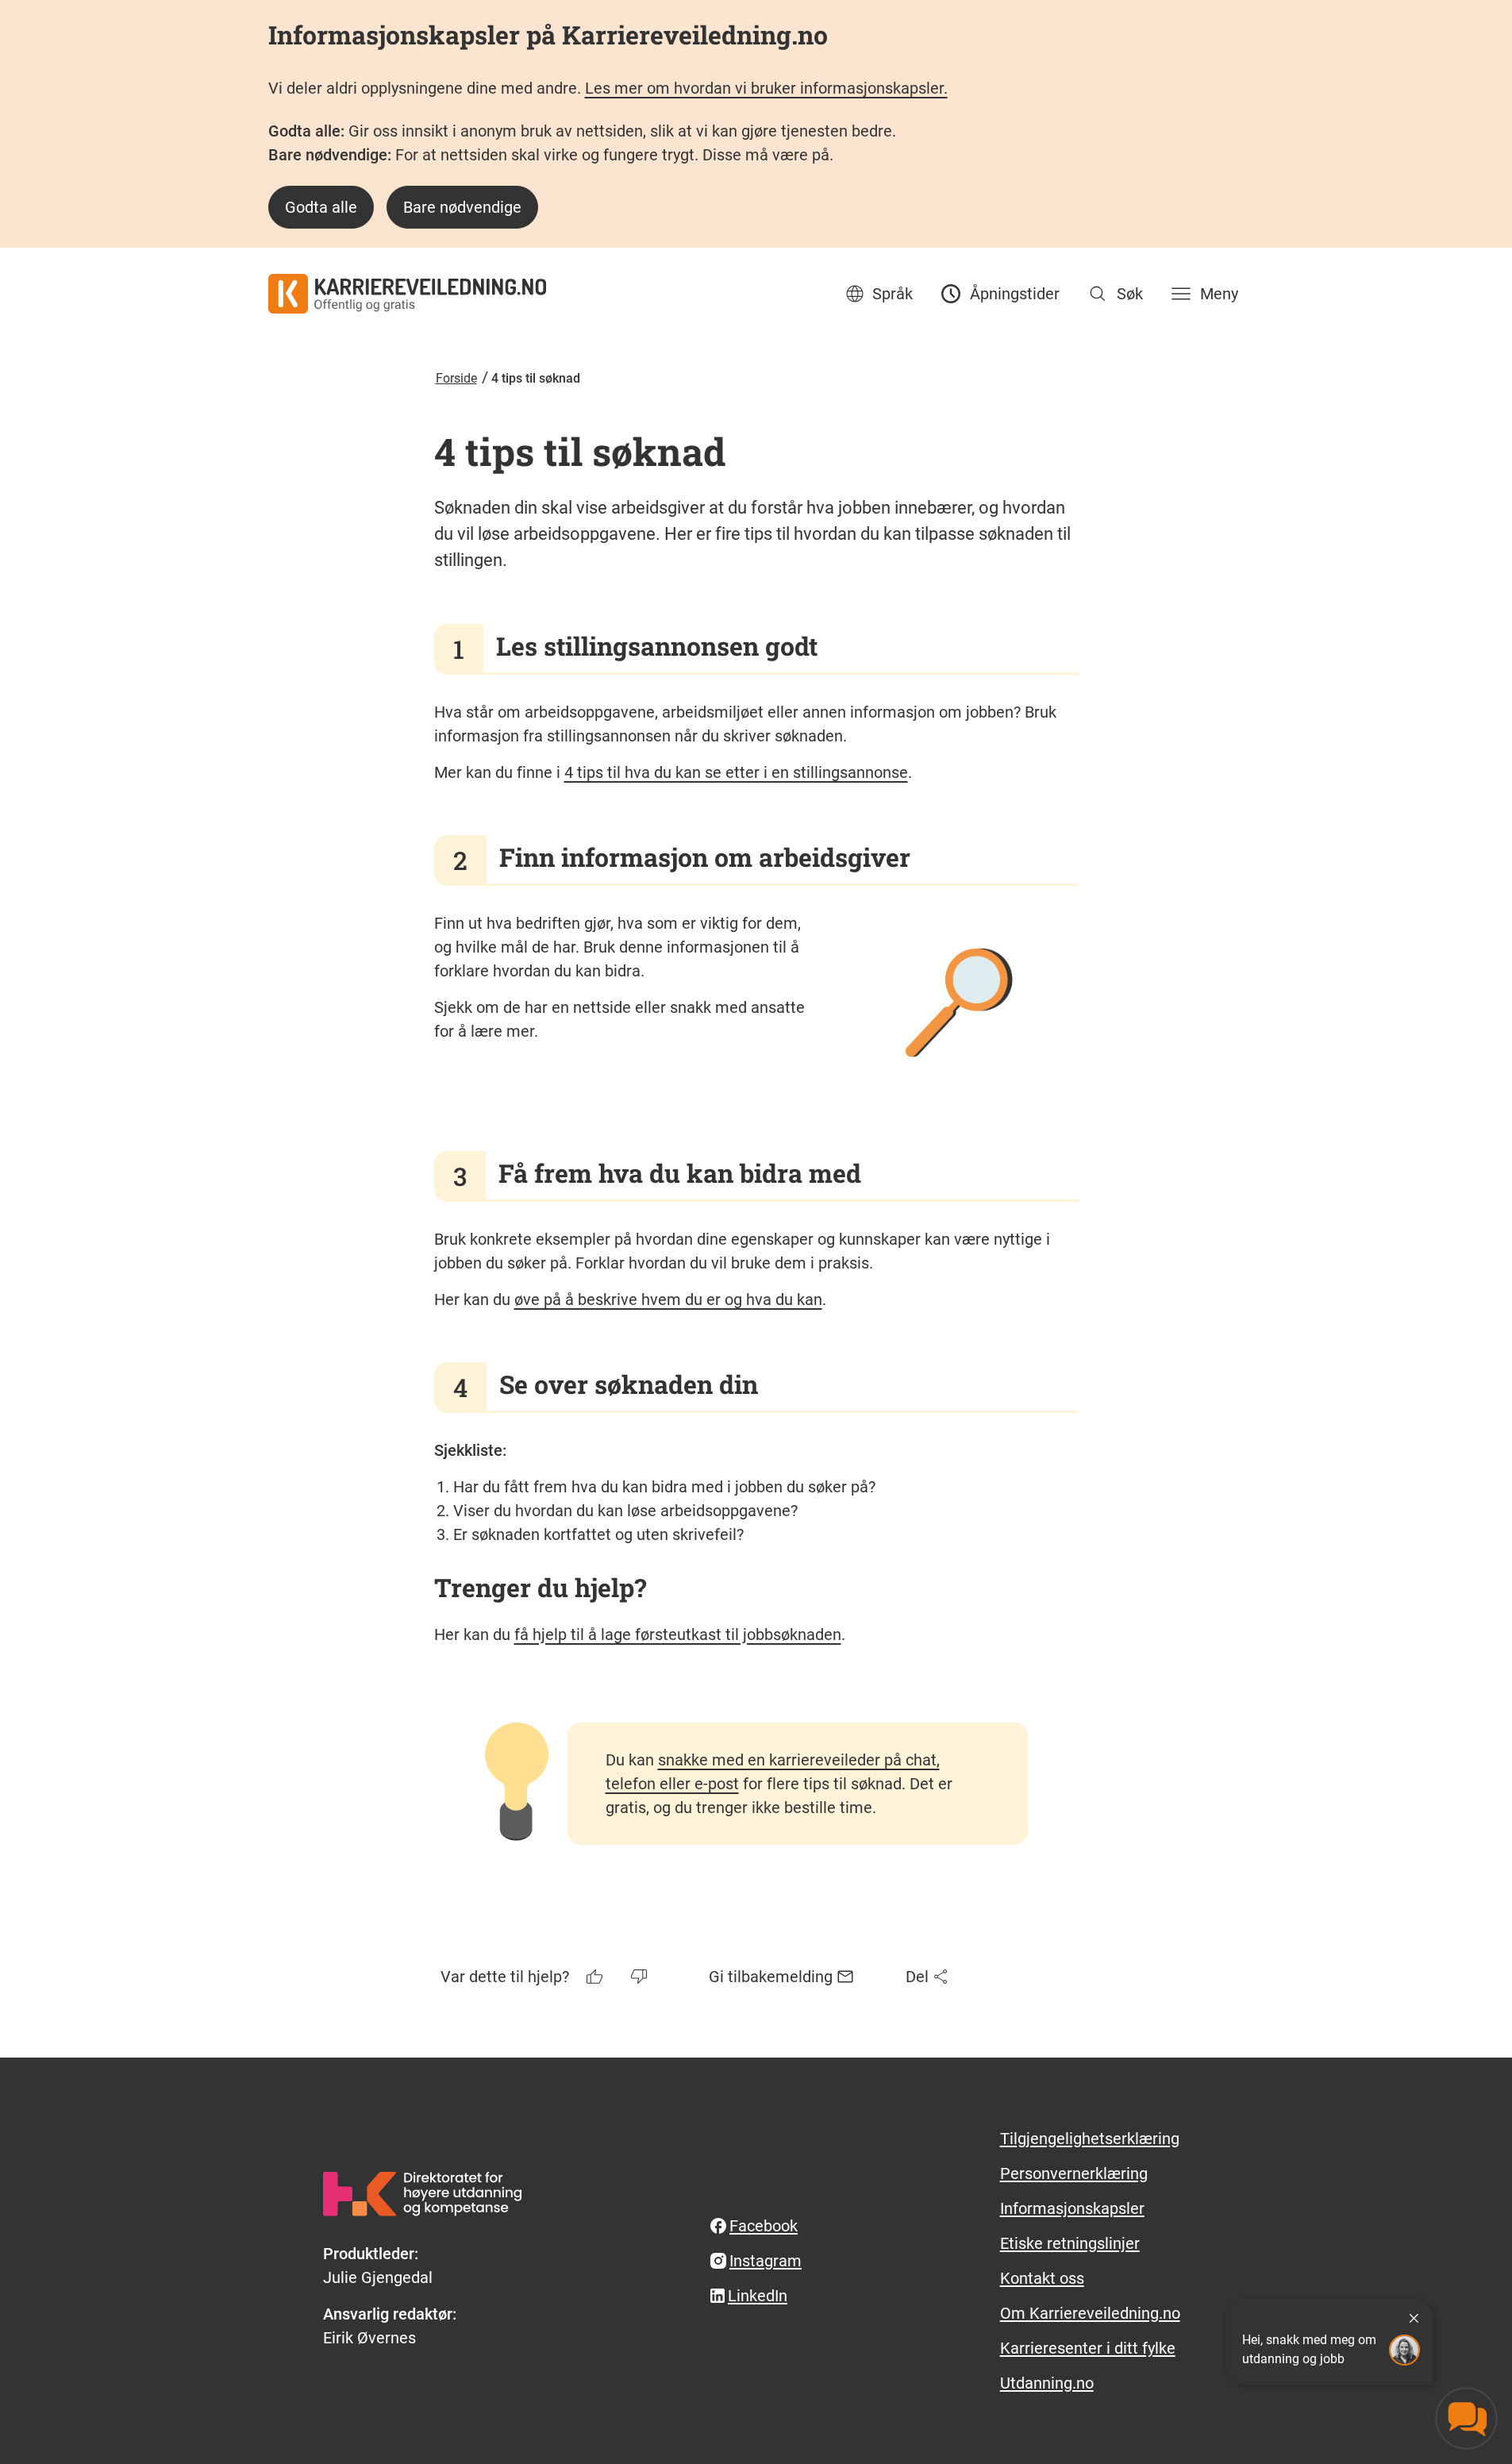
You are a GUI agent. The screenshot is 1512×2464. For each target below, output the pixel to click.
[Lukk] (1414, 2318)
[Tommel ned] (641, 1977)
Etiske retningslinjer (1070, 2243)
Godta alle (321, 207)
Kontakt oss (1042, 2278)
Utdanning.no (1047, 2383)
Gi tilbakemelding (771, 1977)
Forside (456, 378)
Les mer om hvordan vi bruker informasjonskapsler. (766, 88)
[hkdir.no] (422, 2194)
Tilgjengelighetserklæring (1090, 2139)
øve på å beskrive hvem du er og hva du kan (668, 1299)
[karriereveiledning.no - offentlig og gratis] (407, 294)
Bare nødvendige (462, 207)
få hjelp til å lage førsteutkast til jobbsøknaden (678, 1634)
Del (917, 1977)
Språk (893, 294)
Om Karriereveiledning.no (1090, 2313)
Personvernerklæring (1074, 2173)
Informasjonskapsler (1072, 2208)
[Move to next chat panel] (1466, 2418)
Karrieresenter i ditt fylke (1088, 2348)
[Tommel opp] (596, 1977)
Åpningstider (1015, 294)
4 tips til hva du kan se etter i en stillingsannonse (736, 772)
